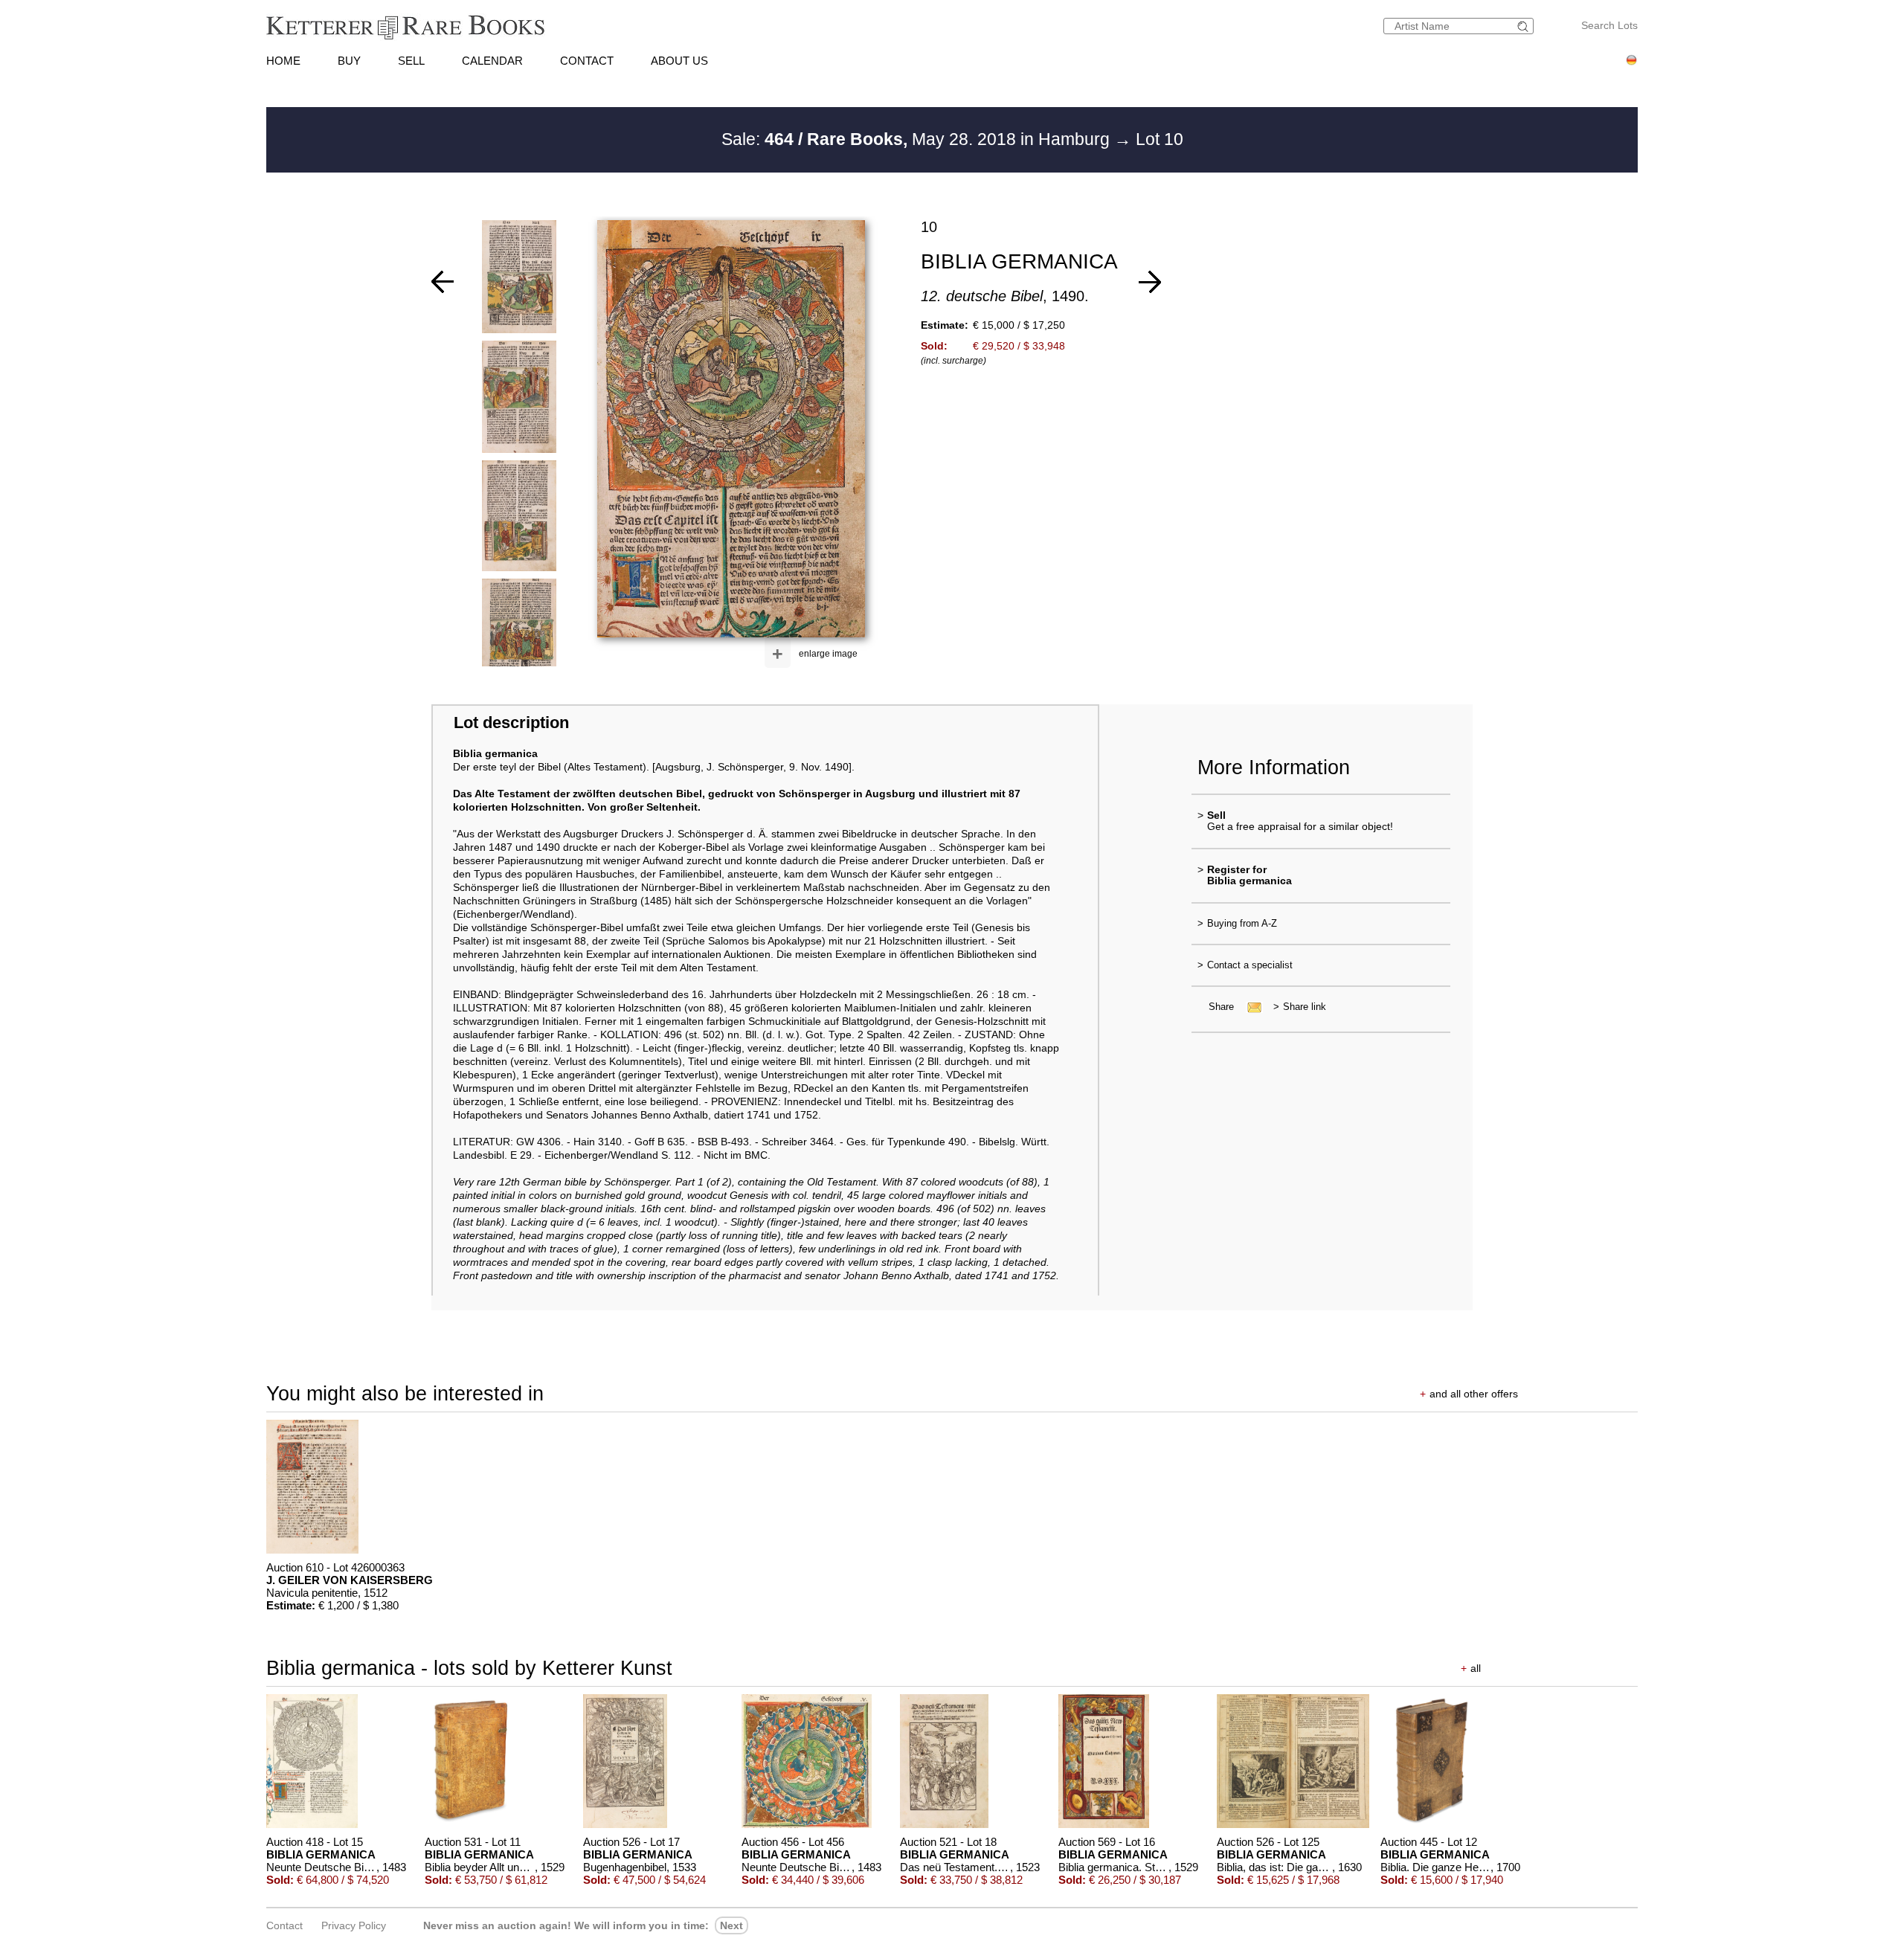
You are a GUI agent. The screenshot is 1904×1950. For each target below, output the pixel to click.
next (731, 1925)
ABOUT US (679, 61)
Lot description (511, 723)
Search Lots (1609, 25)
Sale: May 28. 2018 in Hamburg (918, 139)
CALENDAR (492, 61)
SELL (411, 61)
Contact (284, 1925)
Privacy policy (354, 1925)
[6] (1150, 282)
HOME (283, 61)
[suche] (1525, 26)
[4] (443, 282)
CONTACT (587, 61)
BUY (349, 61)
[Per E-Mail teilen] (1250, 1007)
